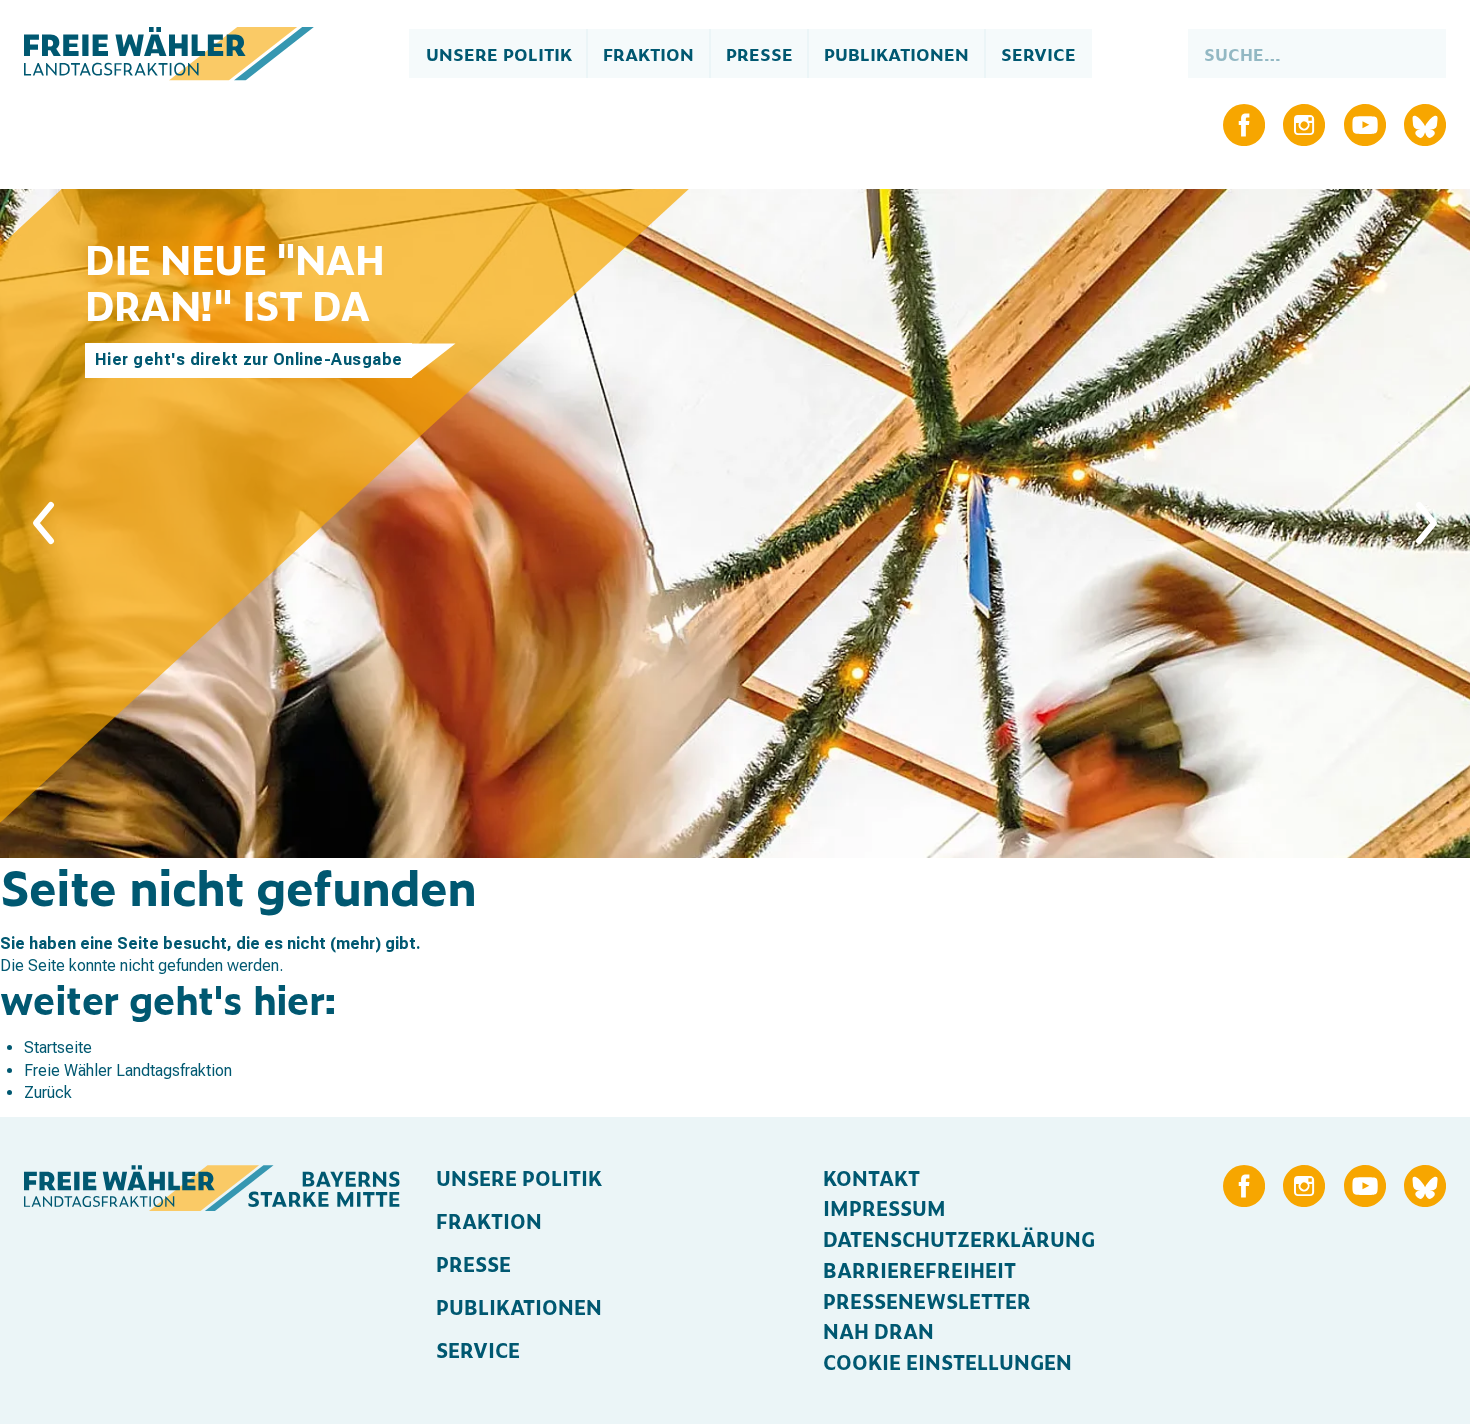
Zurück (48, 1092)
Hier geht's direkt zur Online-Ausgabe (248, 359)
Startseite (58, 1047)
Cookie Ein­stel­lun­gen (947, 1361)
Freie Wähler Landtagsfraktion (128, 1070)
